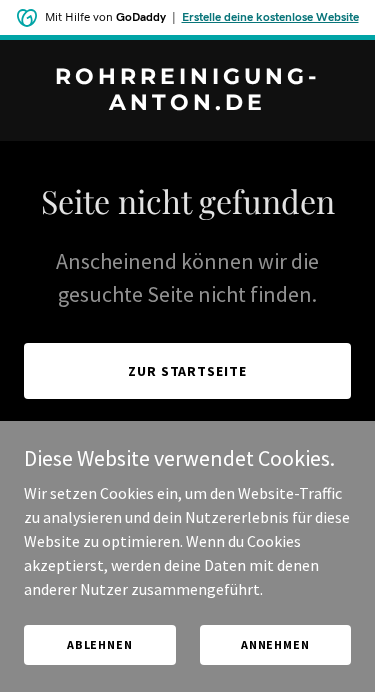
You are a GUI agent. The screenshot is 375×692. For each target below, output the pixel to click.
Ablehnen (100, 644)
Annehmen (275, 644)
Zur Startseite (188, 371)
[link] (187, 104)
